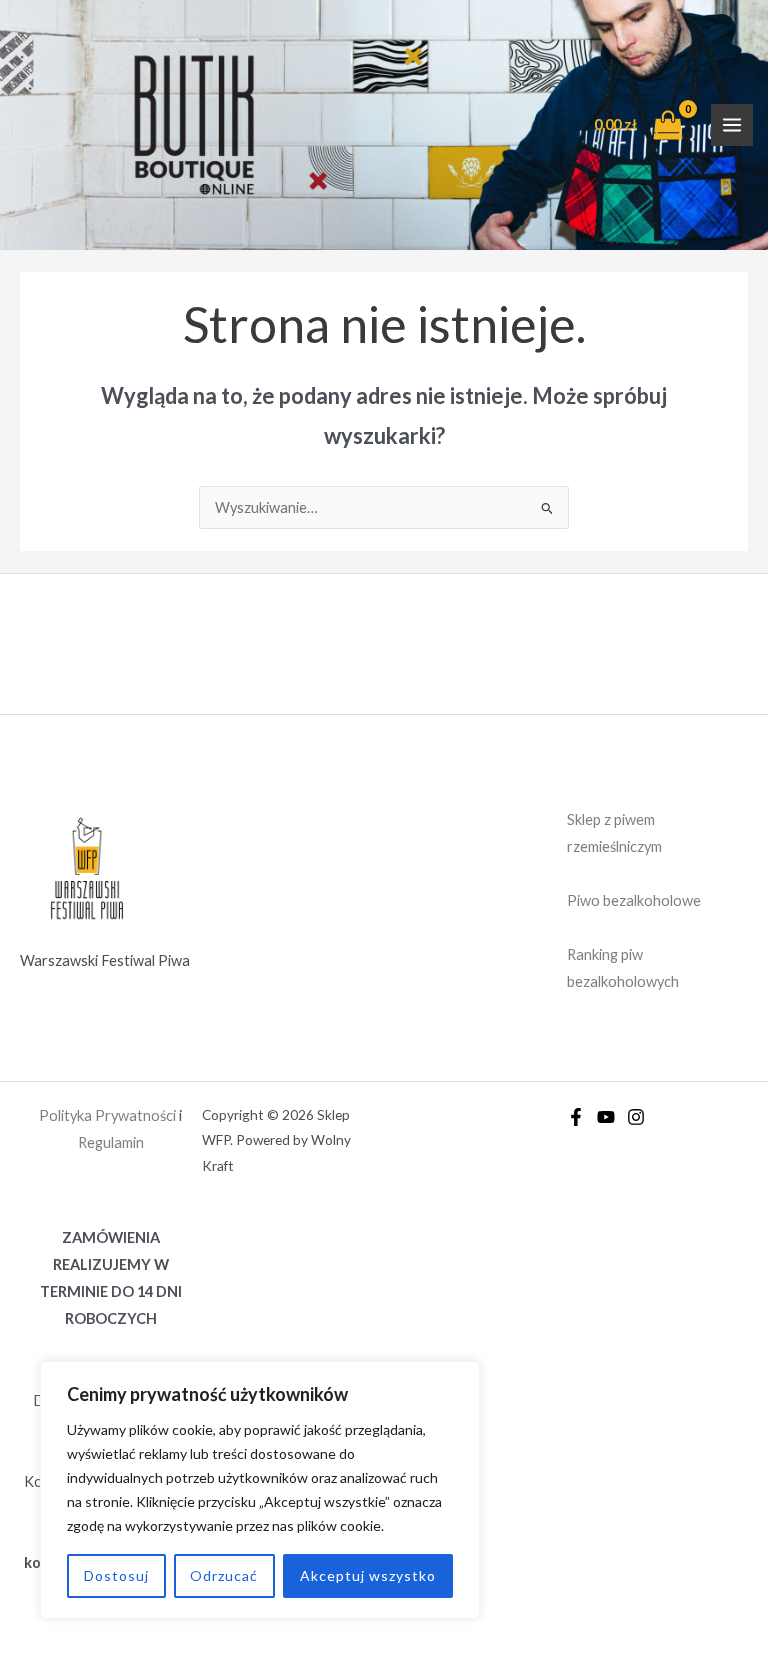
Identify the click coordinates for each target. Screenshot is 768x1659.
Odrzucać (224, 1575)
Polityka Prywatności (107, 1115)
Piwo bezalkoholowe (634, 900)
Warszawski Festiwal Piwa (105, 960)
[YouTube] (606, 1117)
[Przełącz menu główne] (732, 125)
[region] (260, 1490)
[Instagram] (636, 1117)
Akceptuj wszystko (368, 1575)
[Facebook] (576, 1117)
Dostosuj (116, 1575)
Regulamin (111, 1142)
